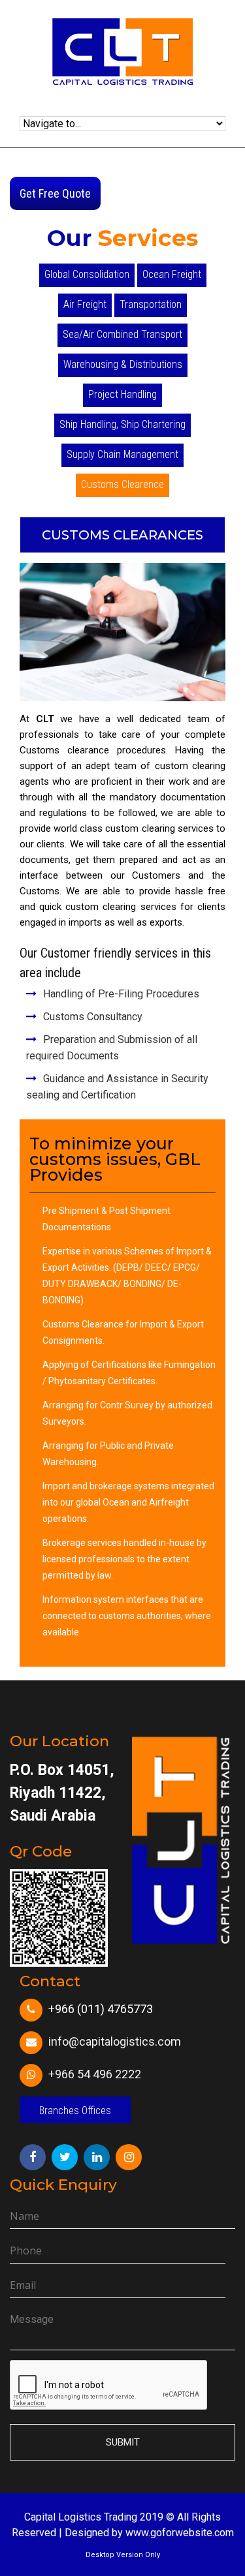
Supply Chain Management (122, 454)
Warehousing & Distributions (123, 364)
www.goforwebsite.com (180, 2533)
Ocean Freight (172, 274)
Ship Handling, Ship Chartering (122, 424)
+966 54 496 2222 (95, 2074)
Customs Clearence (122, 484)
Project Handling (122, 394)
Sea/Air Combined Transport (122, 334)
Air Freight (85, 304)
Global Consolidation (87, 274)
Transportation (151, 304)
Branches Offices (75, 2111)
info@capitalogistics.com (115, 2041)
